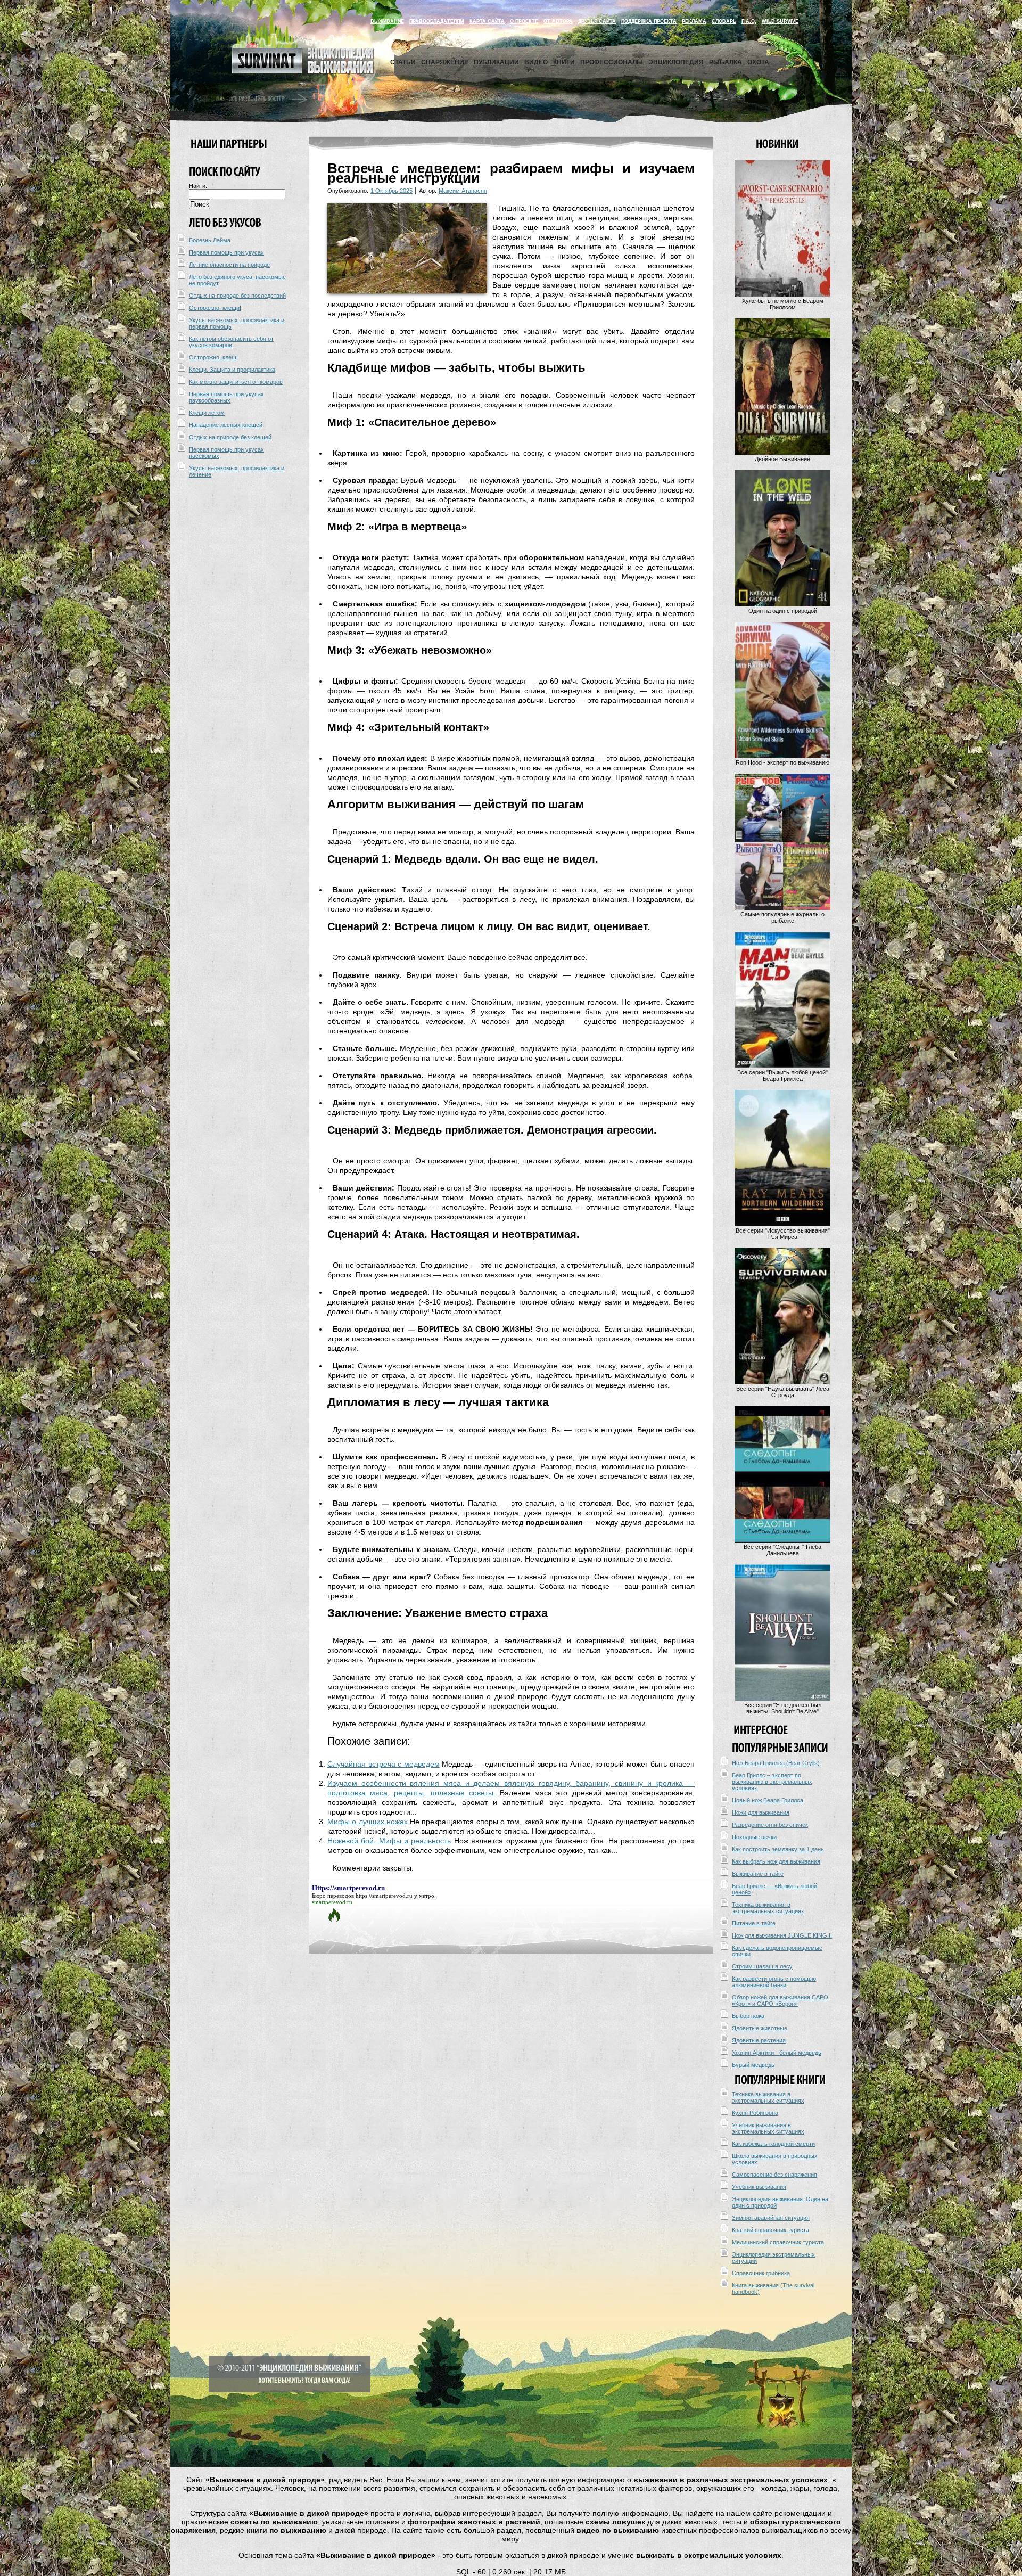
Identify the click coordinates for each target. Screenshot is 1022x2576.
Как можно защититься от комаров (236, 382)
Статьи (403, 62)
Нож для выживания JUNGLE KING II (782, 1935)
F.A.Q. (749, 21)
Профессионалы (612, 62)
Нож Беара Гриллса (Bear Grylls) (776, 1763)
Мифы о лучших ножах (368, 1822)
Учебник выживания (759, 2187)
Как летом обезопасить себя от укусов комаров (231, 342)
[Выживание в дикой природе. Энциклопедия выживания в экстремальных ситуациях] (303, 71)
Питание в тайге (754, 1923)
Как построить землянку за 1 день (778, 1849)
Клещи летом (207, 413)
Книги (564, 62)
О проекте (524, 21)
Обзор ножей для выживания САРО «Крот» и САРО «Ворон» (780, 2000)
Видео (536, 62)
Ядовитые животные (760, 2028)
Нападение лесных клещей (226, 425)
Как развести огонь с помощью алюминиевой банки (774, 1982)
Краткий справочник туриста (770, 2230)
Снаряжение (445, 62)
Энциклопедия (676, 62)
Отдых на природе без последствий (237, 296)
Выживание (387, 21)
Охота (758, 62)
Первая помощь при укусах (226, 252)
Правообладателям (437, 21)
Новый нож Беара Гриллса (768, 1800)
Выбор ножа (748, 2016)
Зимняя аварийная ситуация (771, 2218)
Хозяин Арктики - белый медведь (777, 2053)
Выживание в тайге (758, 1874)
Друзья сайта (597, 21)
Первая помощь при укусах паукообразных (226, 397)
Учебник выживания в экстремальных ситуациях (768, 2128)
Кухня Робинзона (755, 2113)
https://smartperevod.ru (384, 1896)
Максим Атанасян (463, 191)
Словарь (724, 21)
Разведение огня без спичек (770, 1825)
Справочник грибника (761, 2273)
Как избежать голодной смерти (773, 2144)
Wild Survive (780, 21)
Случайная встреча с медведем (384, 1764)
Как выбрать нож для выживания (776, 1861)
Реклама (694, 21)
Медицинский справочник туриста (778, 2242)
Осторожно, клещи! (215, 308)
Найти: (198, 186)
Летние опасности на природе (229, 265)
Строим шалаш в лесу (762, 1966)
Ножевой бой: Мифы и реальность (389, 1841)
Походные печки (754, 1837)
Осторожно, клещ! (213, 357)
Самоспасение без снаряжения (774, 2175)
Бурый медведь (753, 2065)
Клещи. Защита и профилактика (232, 370)
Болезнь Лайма (210, 240)
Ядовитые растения (759, 2040)
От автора (558, 21)
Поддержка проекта (649, 21)
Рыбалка (726, 62)
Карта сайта (487, 21)
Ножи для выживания (761, 1812)
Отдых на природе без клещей (230, 437)
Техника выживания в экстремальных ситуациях (768, 1908)
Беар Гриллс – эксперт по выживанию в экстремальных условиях (772, 1782)
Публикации (496, 62)
